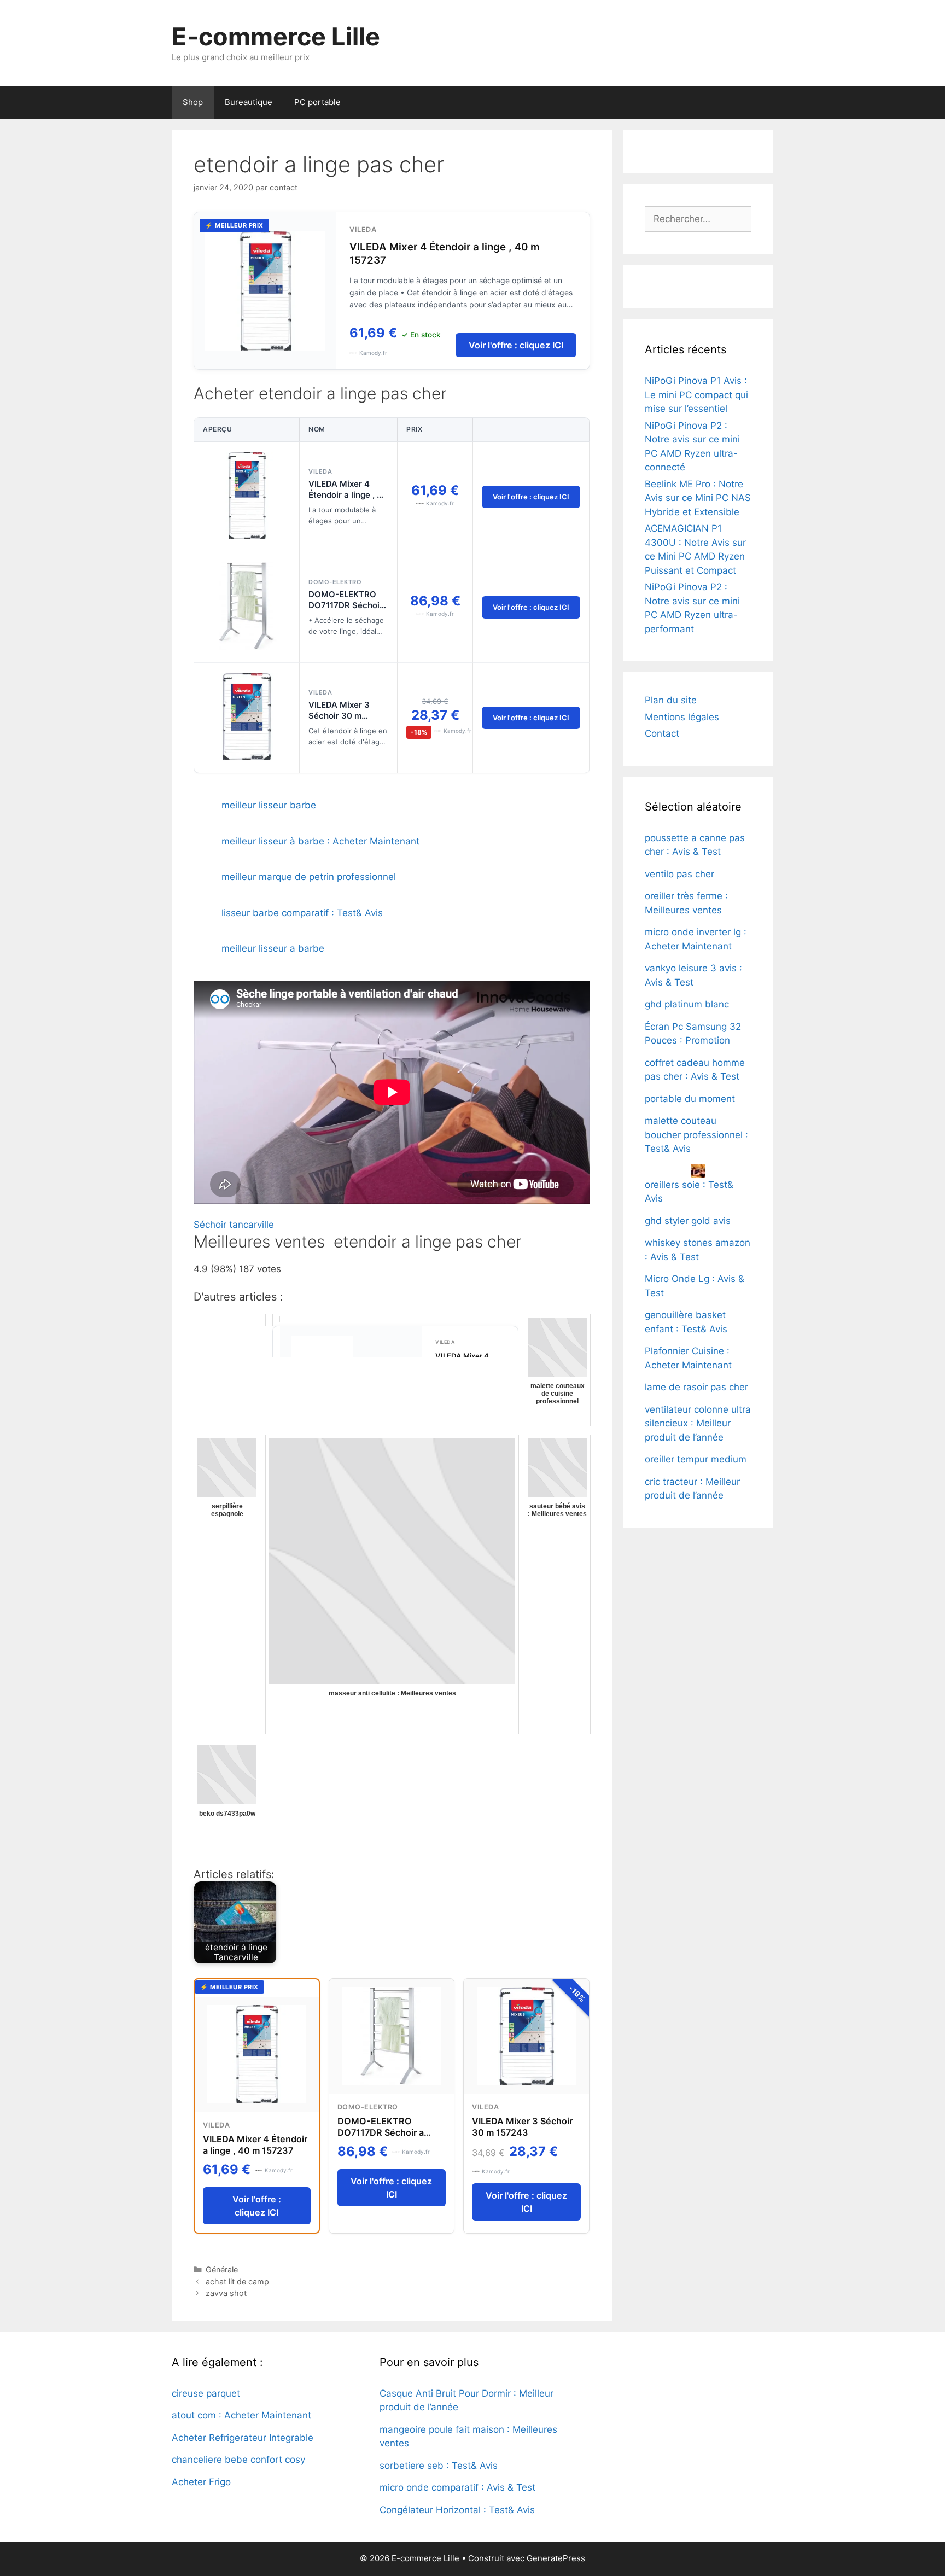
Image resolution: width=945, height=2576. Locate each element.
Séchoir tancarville (234, 1225)
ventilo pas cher (679, 874)
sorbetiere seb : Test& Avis (439, 2466)
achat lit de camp (237, 2281)
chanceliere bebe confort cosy (238, 2460)
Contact (662, 733)
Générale (222, 2269)
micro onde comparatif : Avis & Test (457, 2487)
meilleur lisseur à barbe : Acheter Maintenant (320, 841)
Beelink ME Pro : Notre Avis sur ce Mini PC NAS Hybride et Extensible (698, 498)
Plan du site (671, 700)
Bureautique (249, 102)
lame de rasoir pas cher (696, 1387)
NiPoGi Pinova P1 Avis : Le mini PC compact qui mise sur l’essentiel (696, 395)
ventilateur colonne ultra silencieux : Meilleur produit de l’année (698, 1423)
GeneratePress (556, 2558)
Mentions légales (682, 717)
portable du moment (690, 1099)
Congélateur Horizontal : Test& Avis (457, 2510)
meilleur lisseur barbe (269, 805)
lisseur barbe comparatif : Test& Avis (302, 913)
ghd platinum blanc (687, 1004)
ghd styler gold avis (688, 1221)
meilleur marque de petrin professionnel (309, 877)
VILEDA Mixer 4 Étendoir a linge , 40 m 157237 (348, 495)
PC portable (317, 102)
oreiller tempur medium (696, 1459)
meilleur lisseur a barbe (273, 948)
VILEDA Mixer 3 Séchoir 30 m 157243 (339, 716)
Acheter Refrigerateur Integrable (243, 2438)
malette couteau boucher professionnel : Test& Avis (696, 1135)
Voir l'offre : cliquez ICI (516, 345)
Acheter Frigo (201, 2482)
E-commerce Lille (276, 36)
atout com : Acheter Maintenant (241, 2415)
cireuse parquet (206, 2393)
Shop (193, 102)
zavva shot (226, 2293)
